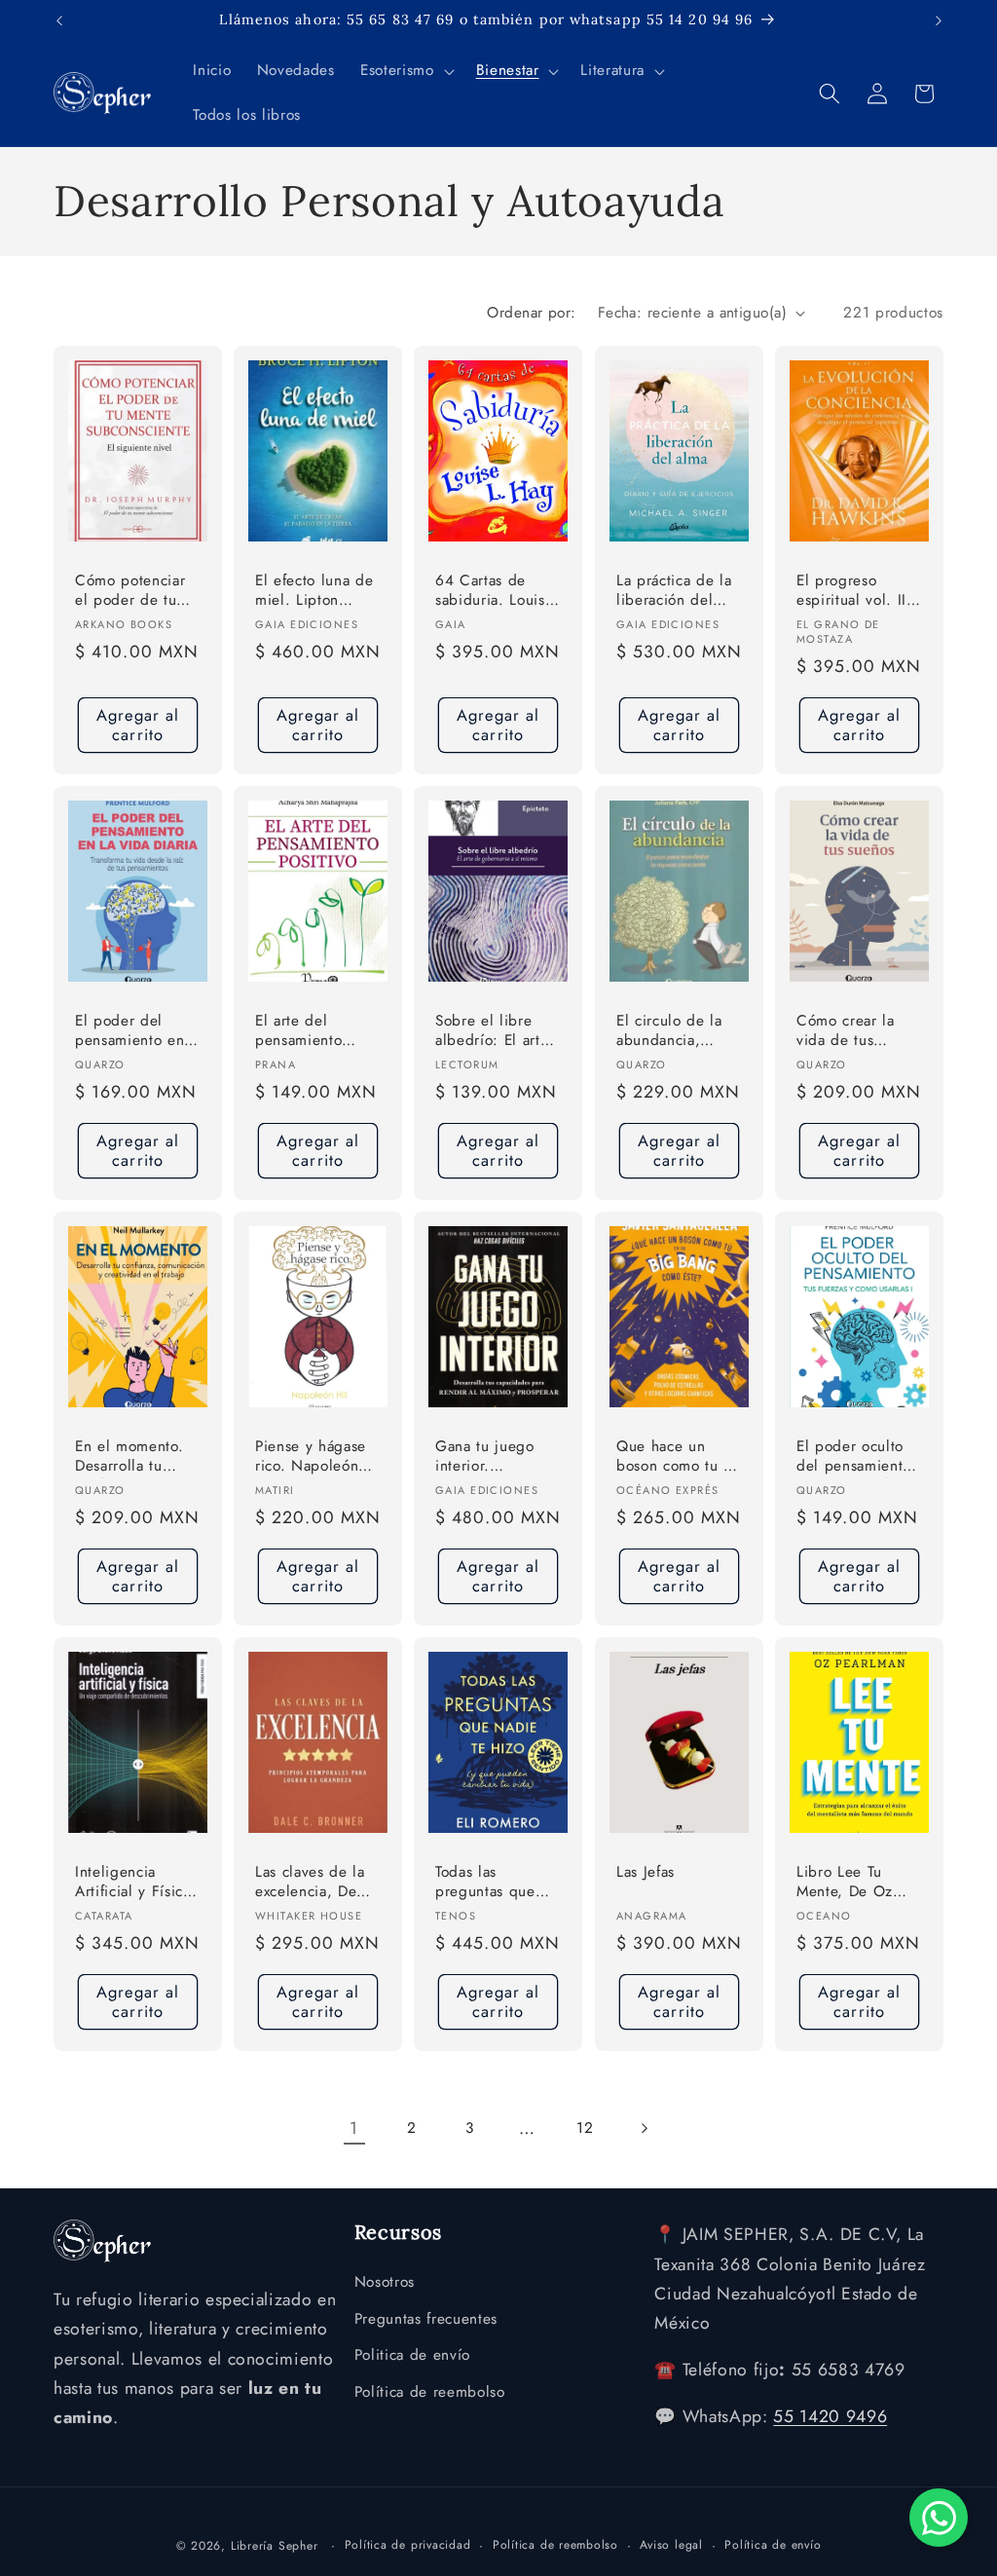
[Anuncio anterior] (59, 20)
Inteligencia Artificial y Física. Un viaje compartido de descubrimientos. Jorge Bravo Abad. (135, 1883)
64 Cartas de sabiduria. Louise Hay (494, 592)
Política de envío (773, 2545)
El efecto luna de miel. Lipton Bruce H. (314, 592)
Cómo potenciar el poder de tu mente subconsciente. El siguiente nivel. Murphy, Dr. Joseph (135, 592)
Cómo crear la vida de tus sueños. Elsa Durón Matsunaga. (859, 1032)
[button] (405, 71)
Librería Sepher (275, 2546)
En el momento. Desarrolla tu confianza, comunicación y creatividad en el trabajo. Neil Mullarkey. (133, 1457)
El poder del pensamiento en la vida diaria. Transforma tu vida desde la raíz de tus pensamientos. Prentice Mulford (138, 1032)
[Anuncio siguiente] (939, 20)
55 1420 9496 (830, 2416)
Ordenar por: (531, 313)
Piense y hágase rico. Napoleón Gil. (311, 1457)
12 (585, 2128)
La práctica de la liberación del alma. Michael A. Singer (675, 592)
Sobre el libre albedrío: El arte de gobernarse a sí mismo (492, 1032)
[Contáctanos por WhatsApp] (939, 2518)
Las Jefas (646, 1872)
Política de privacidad (408, 2545)
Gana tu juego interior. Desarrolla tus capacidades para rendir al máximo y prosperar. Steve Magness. (496, 1457)
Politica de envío (412, 2355)
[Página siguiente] (643, 2128)
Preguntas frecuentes (426, 2319)
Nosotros (385, 2282)
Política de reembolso (430, 2392)
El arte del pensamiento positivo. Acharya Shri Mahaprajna (314, 1032)
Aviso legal (671, 2545)
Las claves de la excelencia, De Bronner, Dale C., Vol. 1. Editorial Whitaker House (316, 1883)
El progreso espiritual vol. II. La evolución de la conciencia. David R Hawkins (854, 592)
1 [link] (354, 2128)
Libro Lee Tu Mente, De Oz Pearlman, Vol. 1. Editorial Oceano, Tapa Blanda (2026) (856, 1883)
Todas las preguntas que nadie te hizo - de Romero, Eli (497, 1883)
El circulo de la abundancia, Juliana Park (669, 1032)
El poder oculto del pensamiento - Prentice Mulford (858, 1457)
